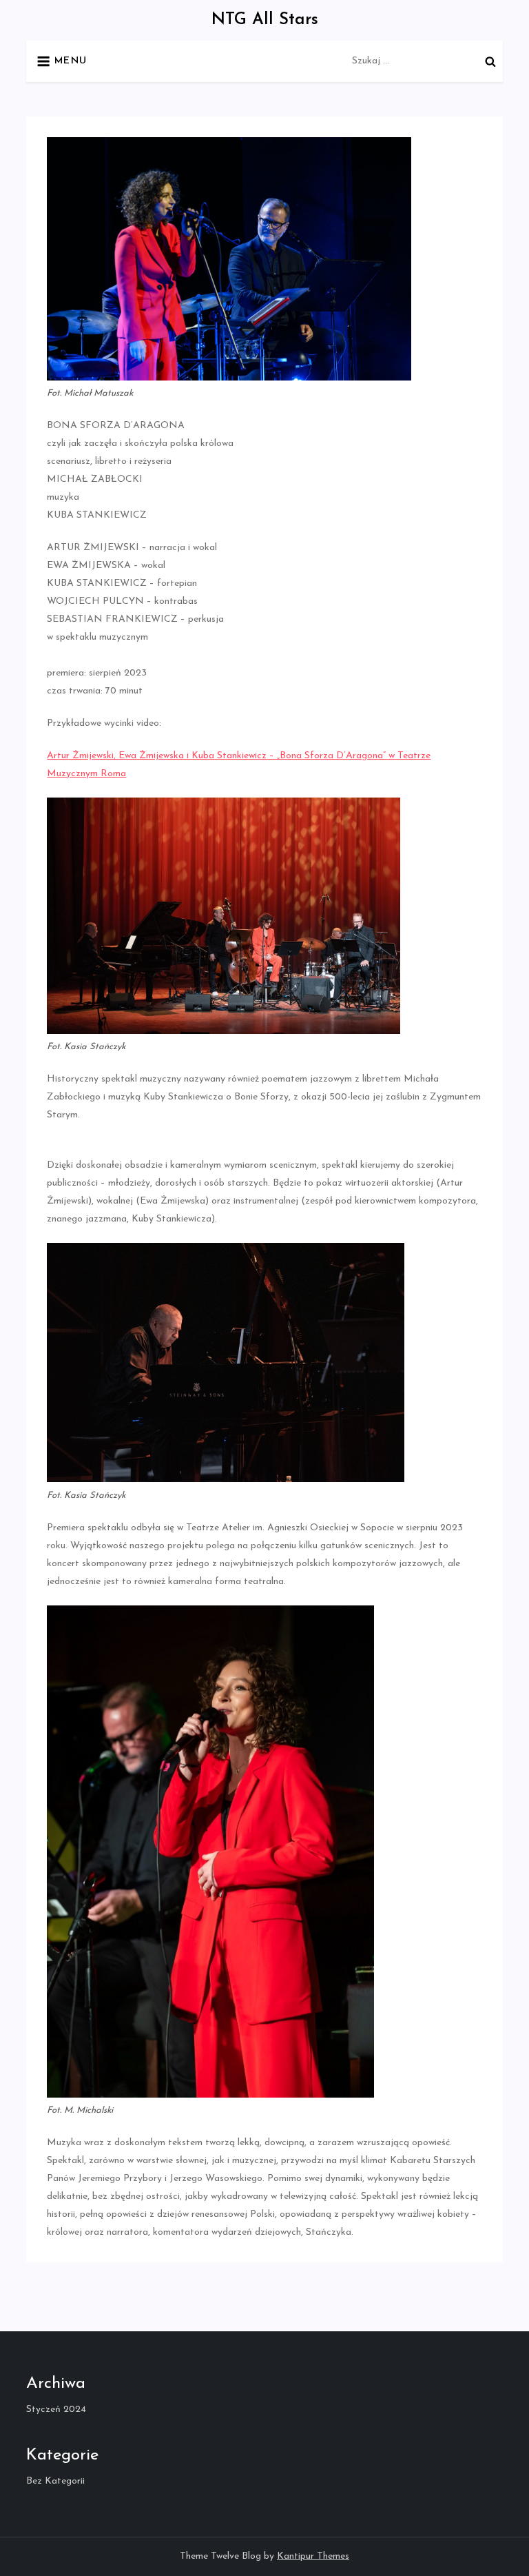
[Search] (490, 61)
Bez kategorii (55, 2481)
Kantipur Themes (313, 2556)
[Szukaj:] (427, 60)
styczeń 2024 (56, 2410)
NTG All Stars (265, 20)
